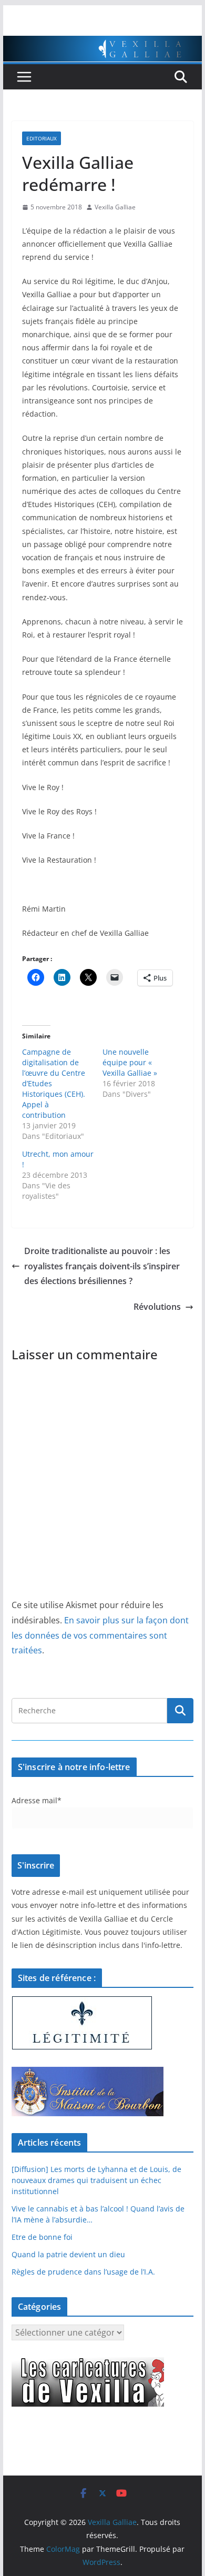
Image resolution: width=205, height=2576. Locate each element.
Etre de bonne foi (42, 2237)
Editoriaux (42, 138)
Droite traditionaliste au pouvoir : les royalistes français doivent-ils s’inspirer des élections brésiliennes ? (102, 1266)
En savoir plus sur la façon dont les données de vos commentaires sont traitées (100, 1635)
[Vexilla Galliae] (102, 43)
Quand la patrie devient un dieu (68, 2254)
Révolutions (157, 1307)
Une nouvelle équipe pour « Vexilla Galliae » (130, 1062)
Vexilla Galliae (115, 207)
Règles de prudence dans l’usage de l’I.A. (83, 2272)
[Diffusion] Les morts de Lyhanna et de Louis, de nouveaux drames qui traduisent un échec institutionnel (96, 2180)
